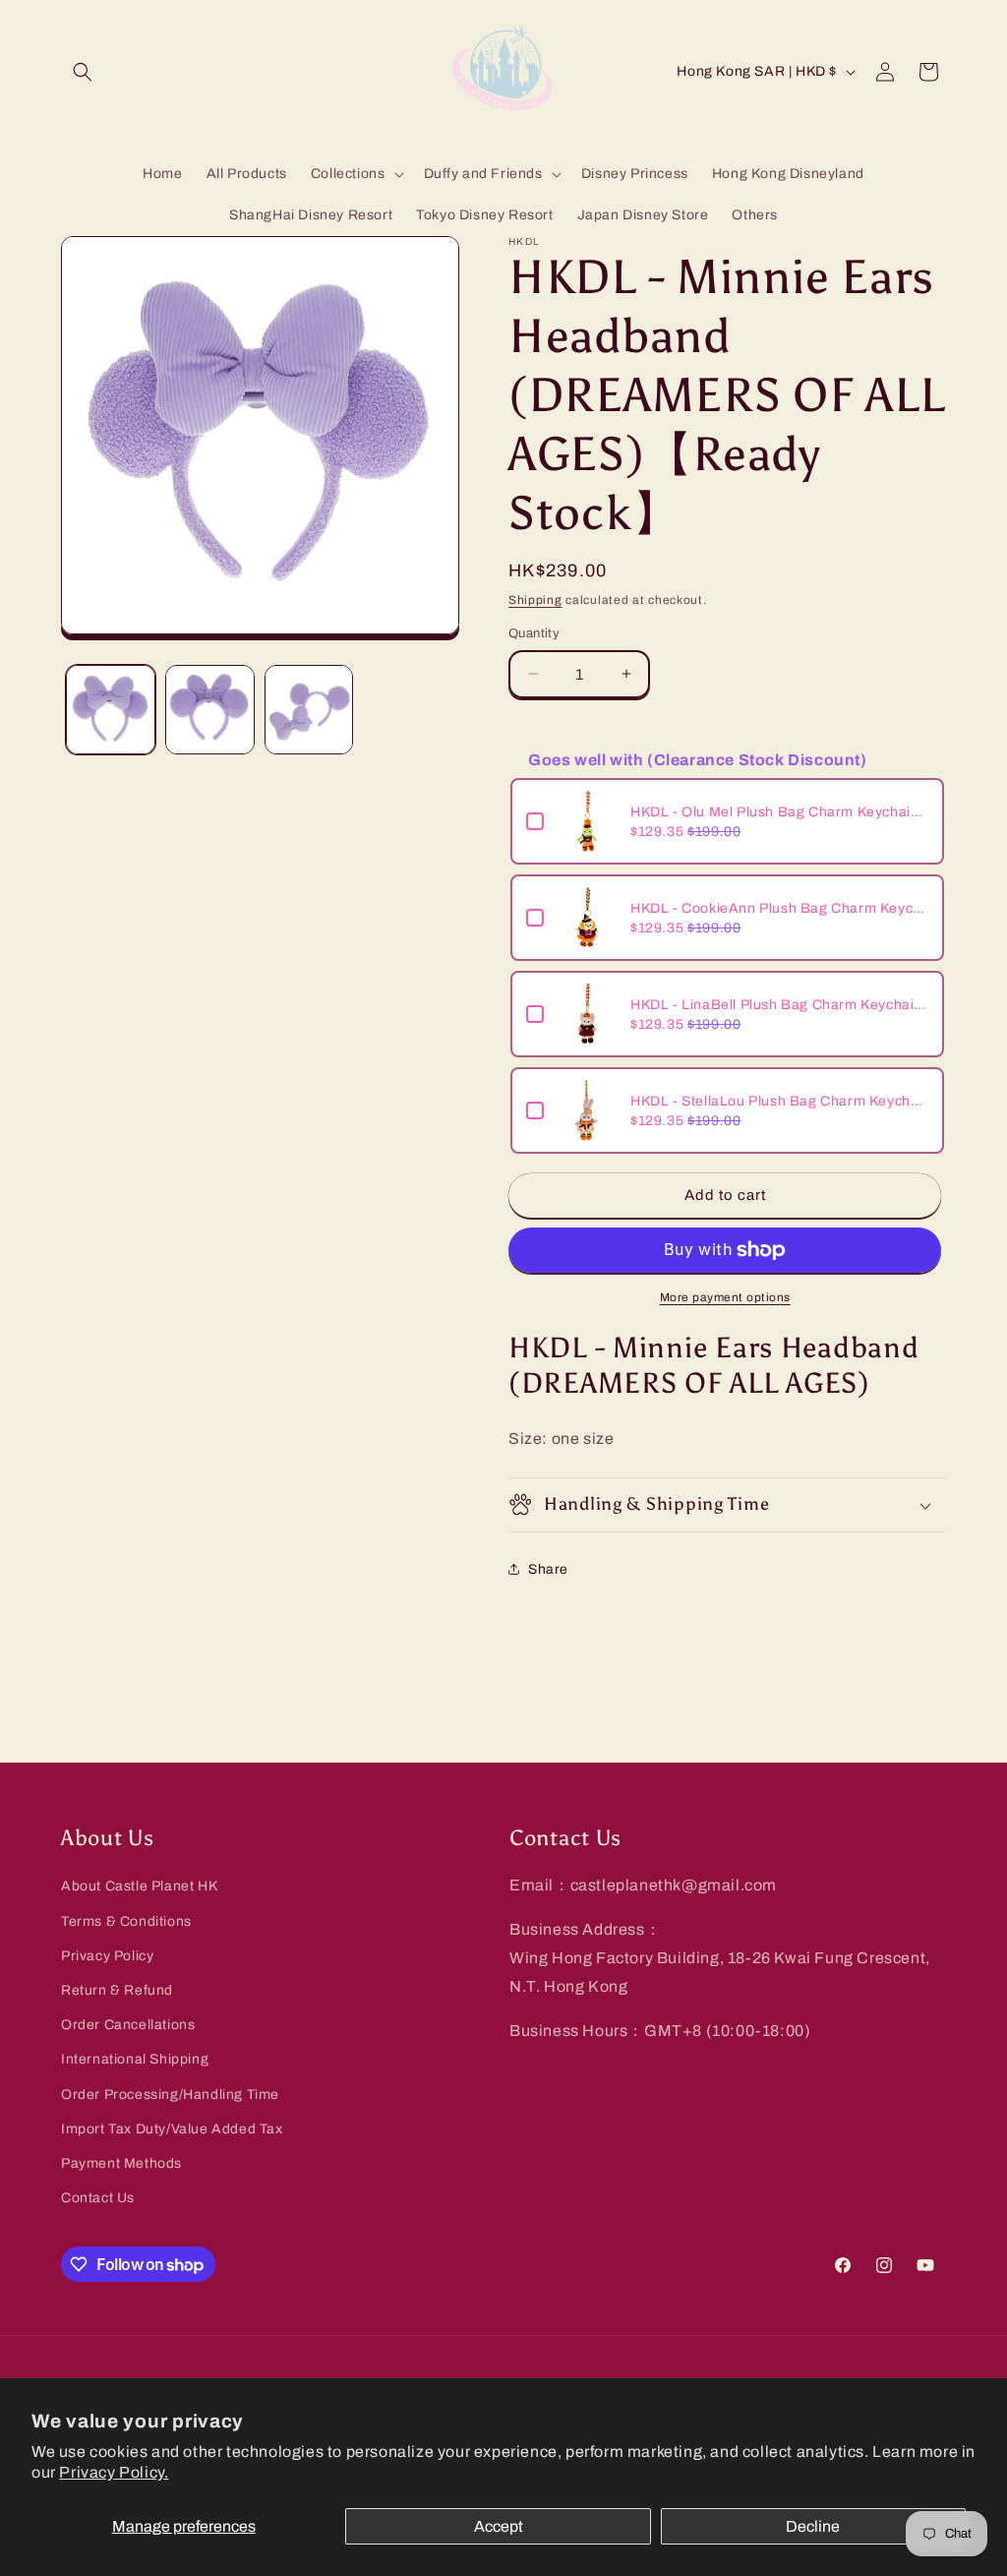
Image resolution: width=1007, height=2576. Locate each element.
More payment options (725, 1297)
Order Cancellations (128, 2025)
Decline (813, 2526)
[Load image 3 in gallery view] (309, 710)
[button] (83, 72)
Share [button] (548, 1569)
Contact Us (98, 2198)
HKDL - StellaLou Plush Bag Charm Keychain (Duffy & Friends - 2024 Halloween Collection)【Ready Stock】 (779, 1101)
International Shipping (135, 2059)
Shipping (535, 600)
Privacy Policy (107, 1956)
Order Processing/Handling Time (170, 2095)
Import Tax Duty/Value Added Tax (172, 2129)
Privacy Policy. (114, 2472)
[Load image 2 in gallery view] (210, 710)
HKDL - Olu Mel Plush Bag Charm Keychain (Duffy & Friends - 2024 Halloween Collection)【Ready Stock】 (779, 812)
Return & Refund (117, 1990)
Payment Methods (121, 2163)
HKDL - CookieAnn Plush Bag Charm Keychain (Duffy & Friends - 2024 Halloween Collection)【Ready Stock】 (779, 908)
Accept (499, 2526)
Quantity (534, 633)
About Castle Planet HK (139, 1886)
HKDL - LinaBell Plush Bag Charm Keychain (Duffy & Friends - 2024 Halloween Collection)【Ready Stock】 (779, 1005)
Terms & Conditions (126, 1921)
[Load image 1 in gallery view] (111, 710)
